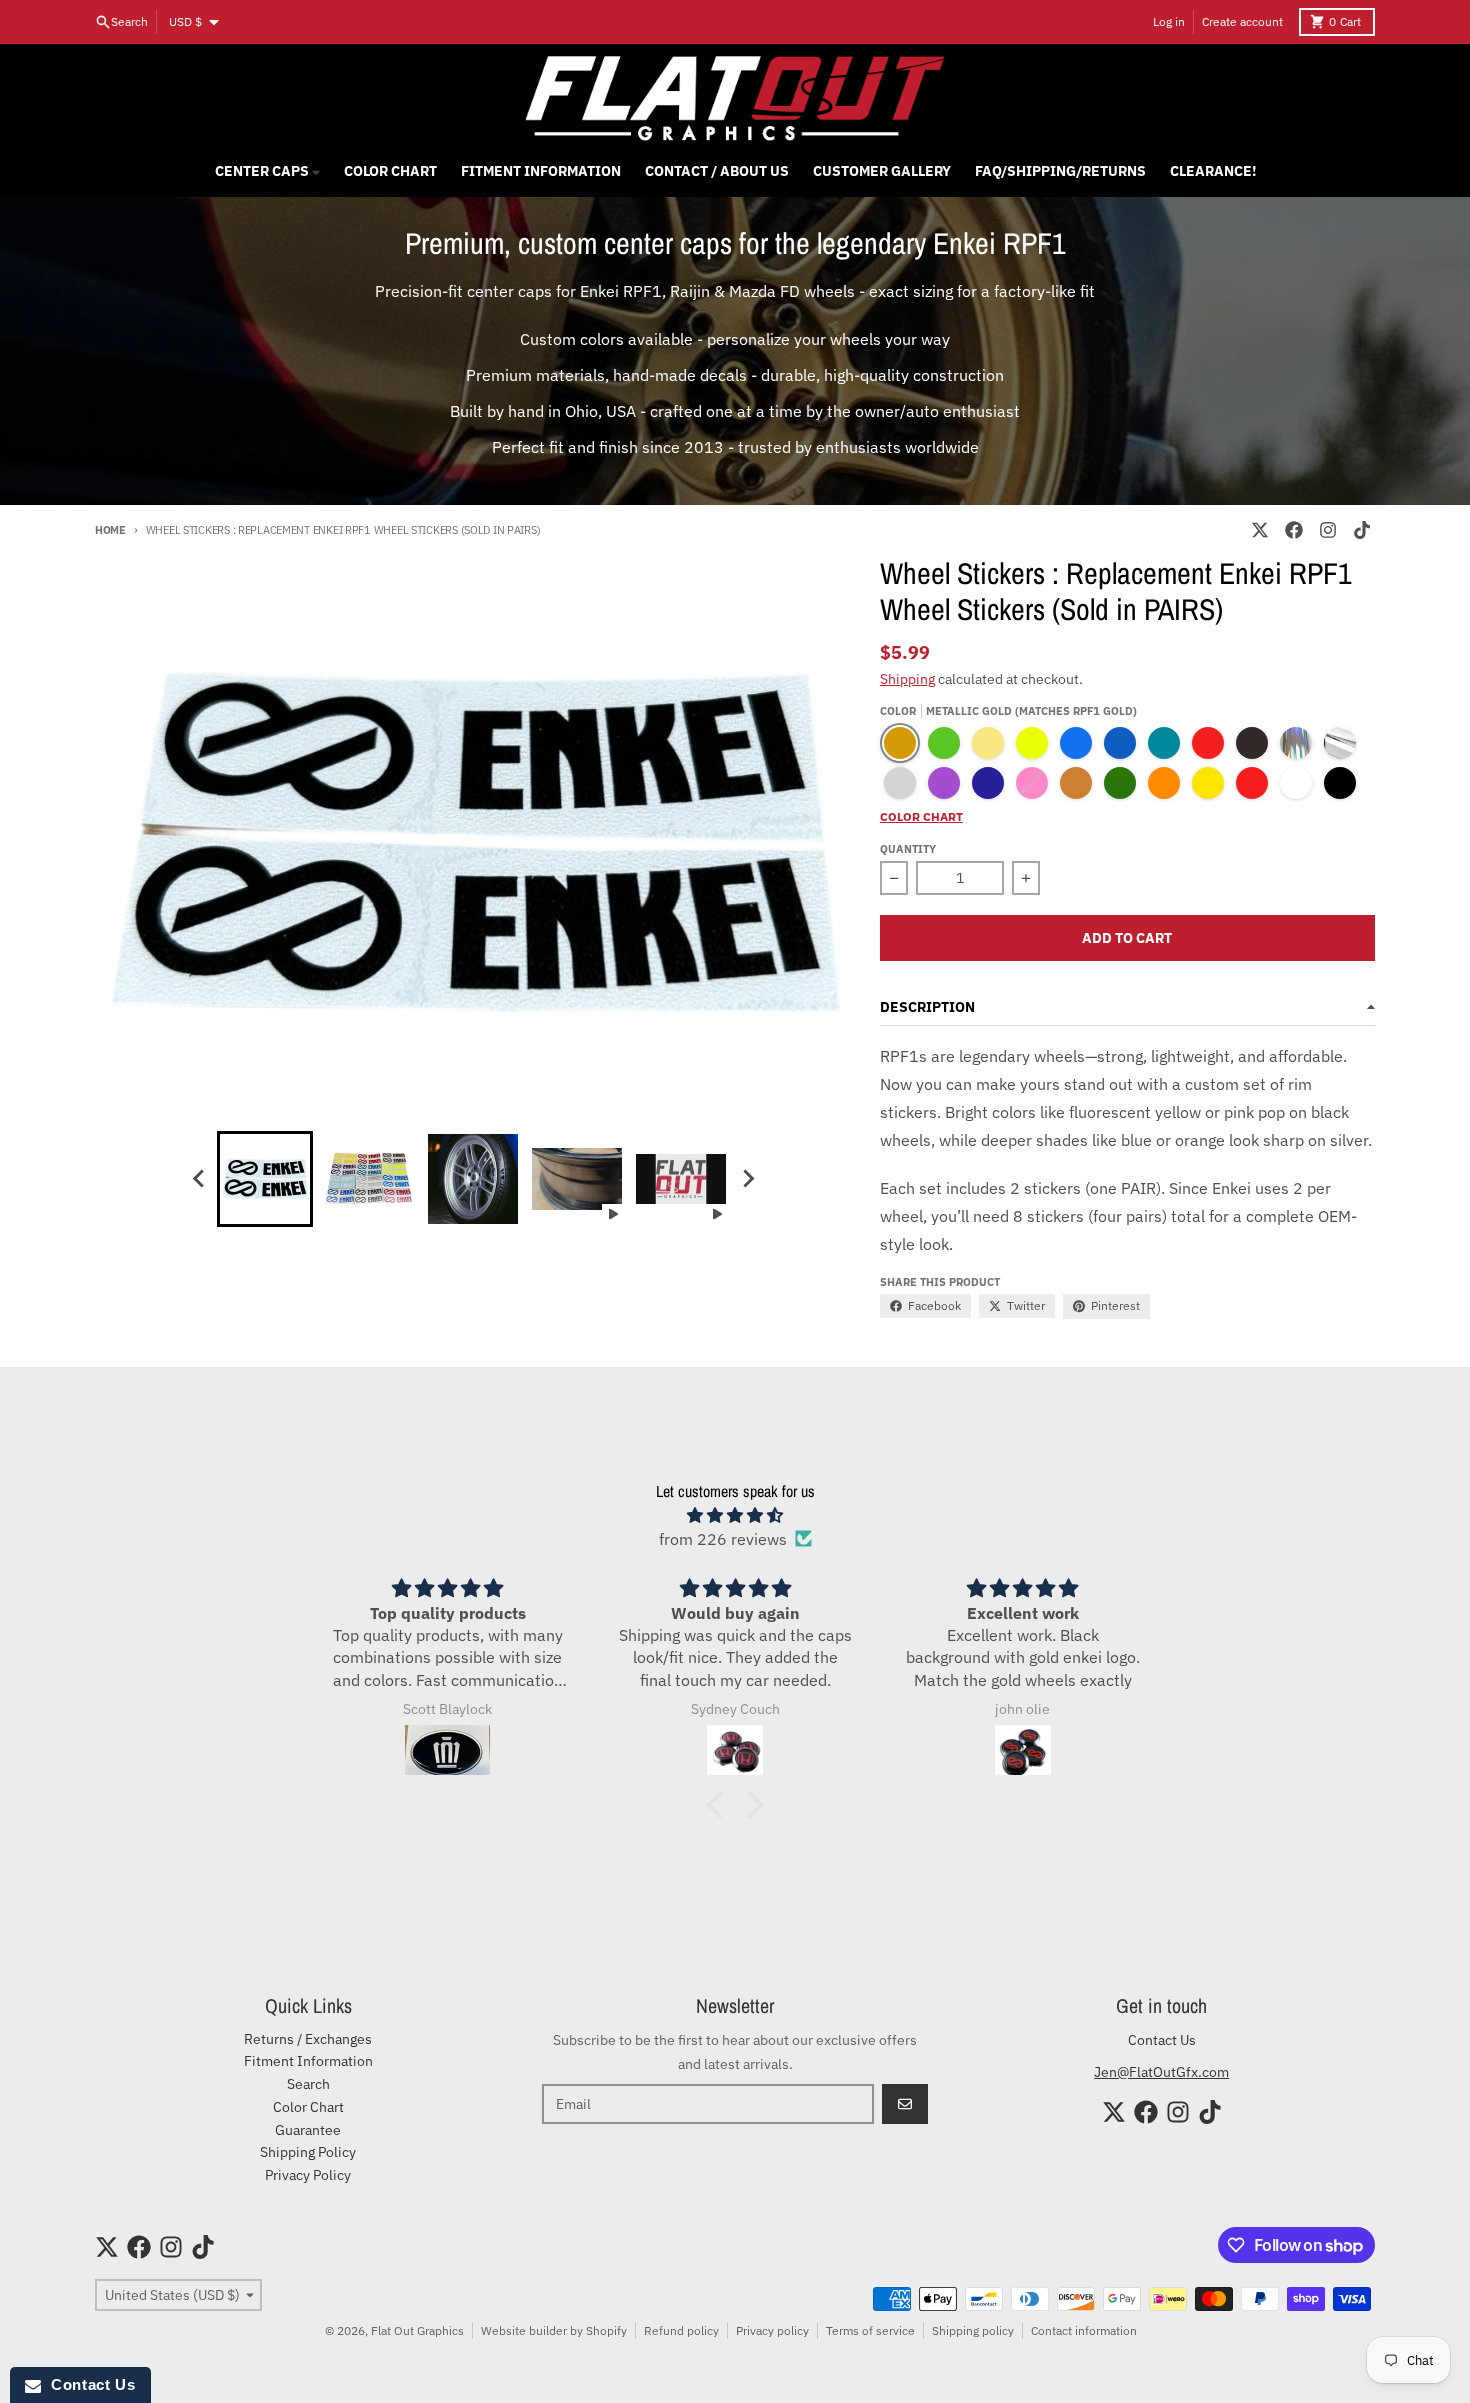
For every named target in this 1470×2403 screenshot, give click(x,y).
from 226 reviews (723, 1539)
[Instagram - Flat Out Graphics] (1328, 530)
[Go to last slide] (199, 1179)
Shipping (907, 679)
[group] (265, 1179)
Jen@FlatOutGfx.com (1161, 2072)
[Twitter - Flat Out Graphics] (1260, 530)
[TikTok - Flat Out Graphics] (1362, 530)
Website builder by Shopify (554, 2330)
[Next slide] (747, 1179)
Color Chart (921, 816)
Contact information (1084, 2330)
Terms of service (870, 2330)
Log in (1169, 21)
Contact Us (1162, 2040)
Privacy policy (772, 2330)
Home (110, 530)
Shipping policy (973, 2330)
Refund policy (681, 2330)
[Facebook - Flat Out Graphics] (1294, 530)
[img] (735, 1515)
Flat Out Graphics (417, 2330)
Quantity (908, 849)
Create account (1242, 21)
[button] (720, 1804)
